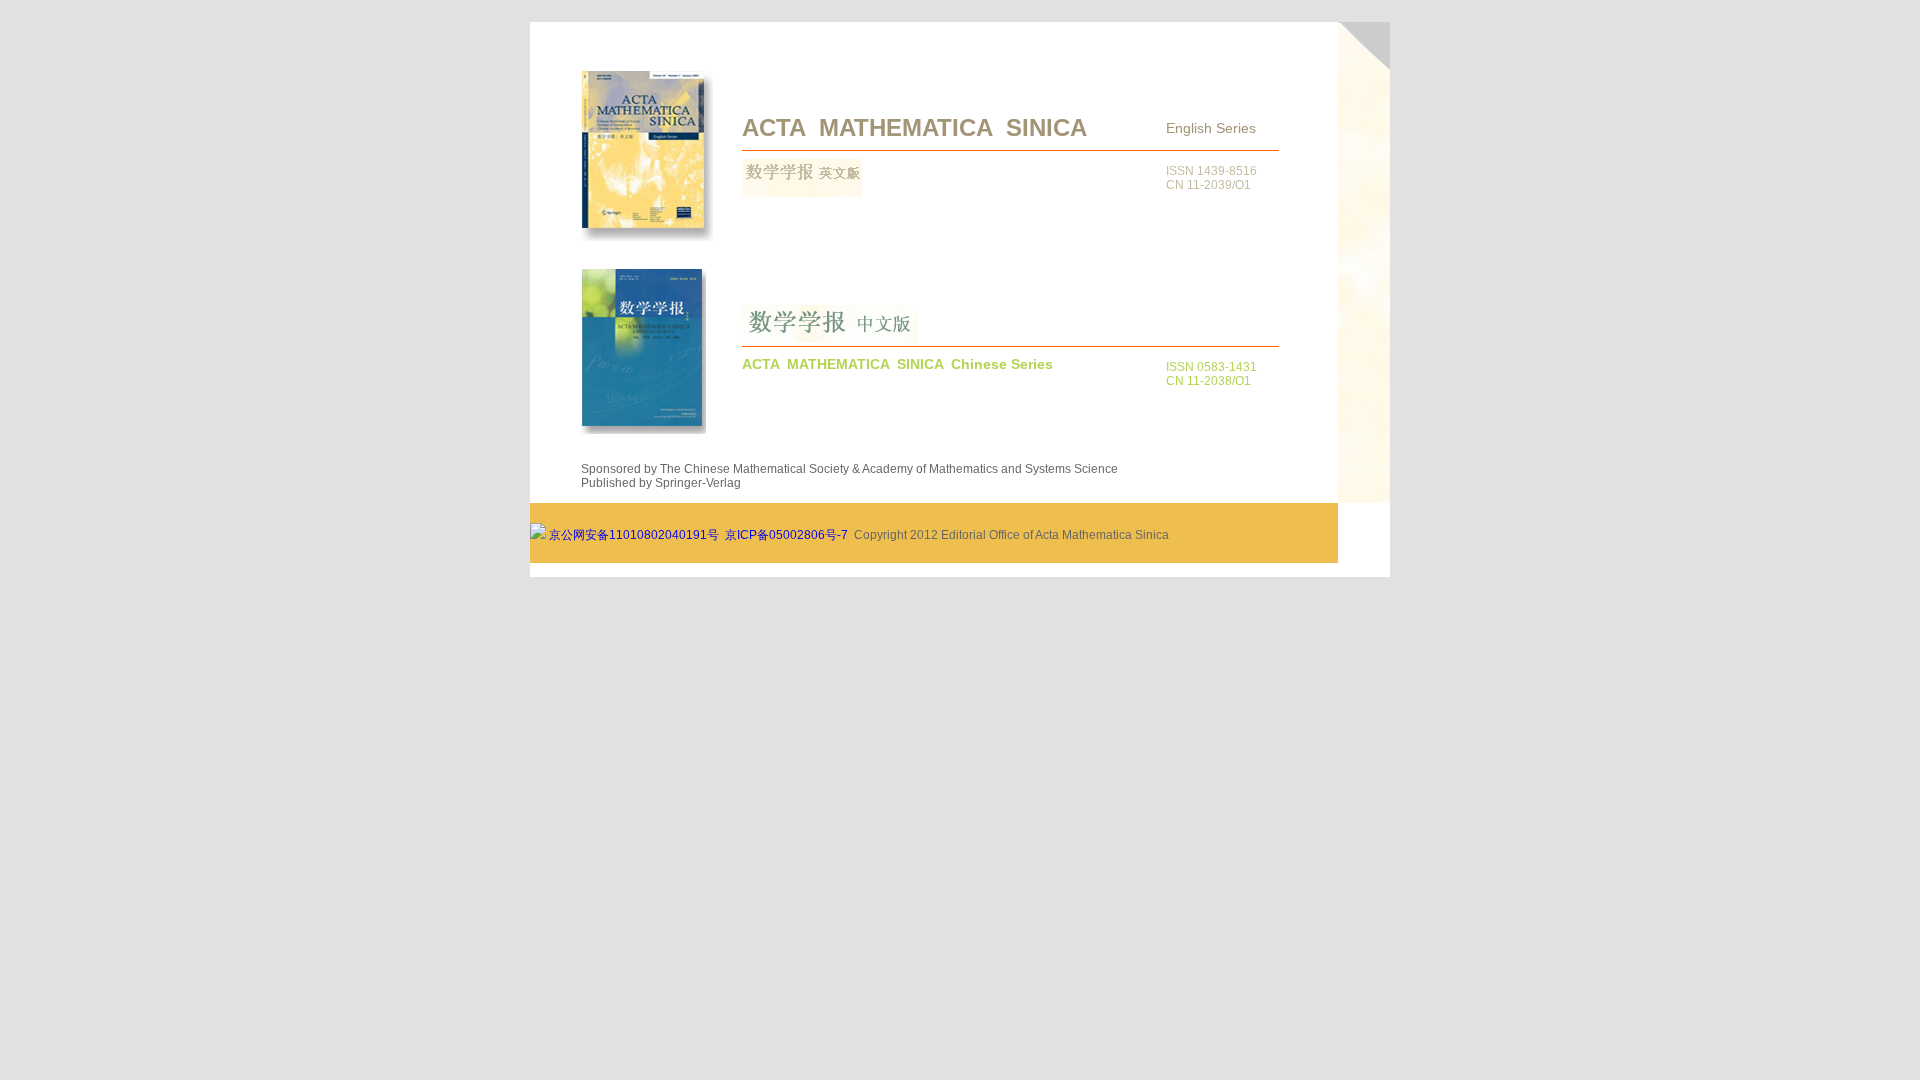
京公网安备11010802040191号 (632, 535)
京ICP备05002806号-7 (786, 535)
